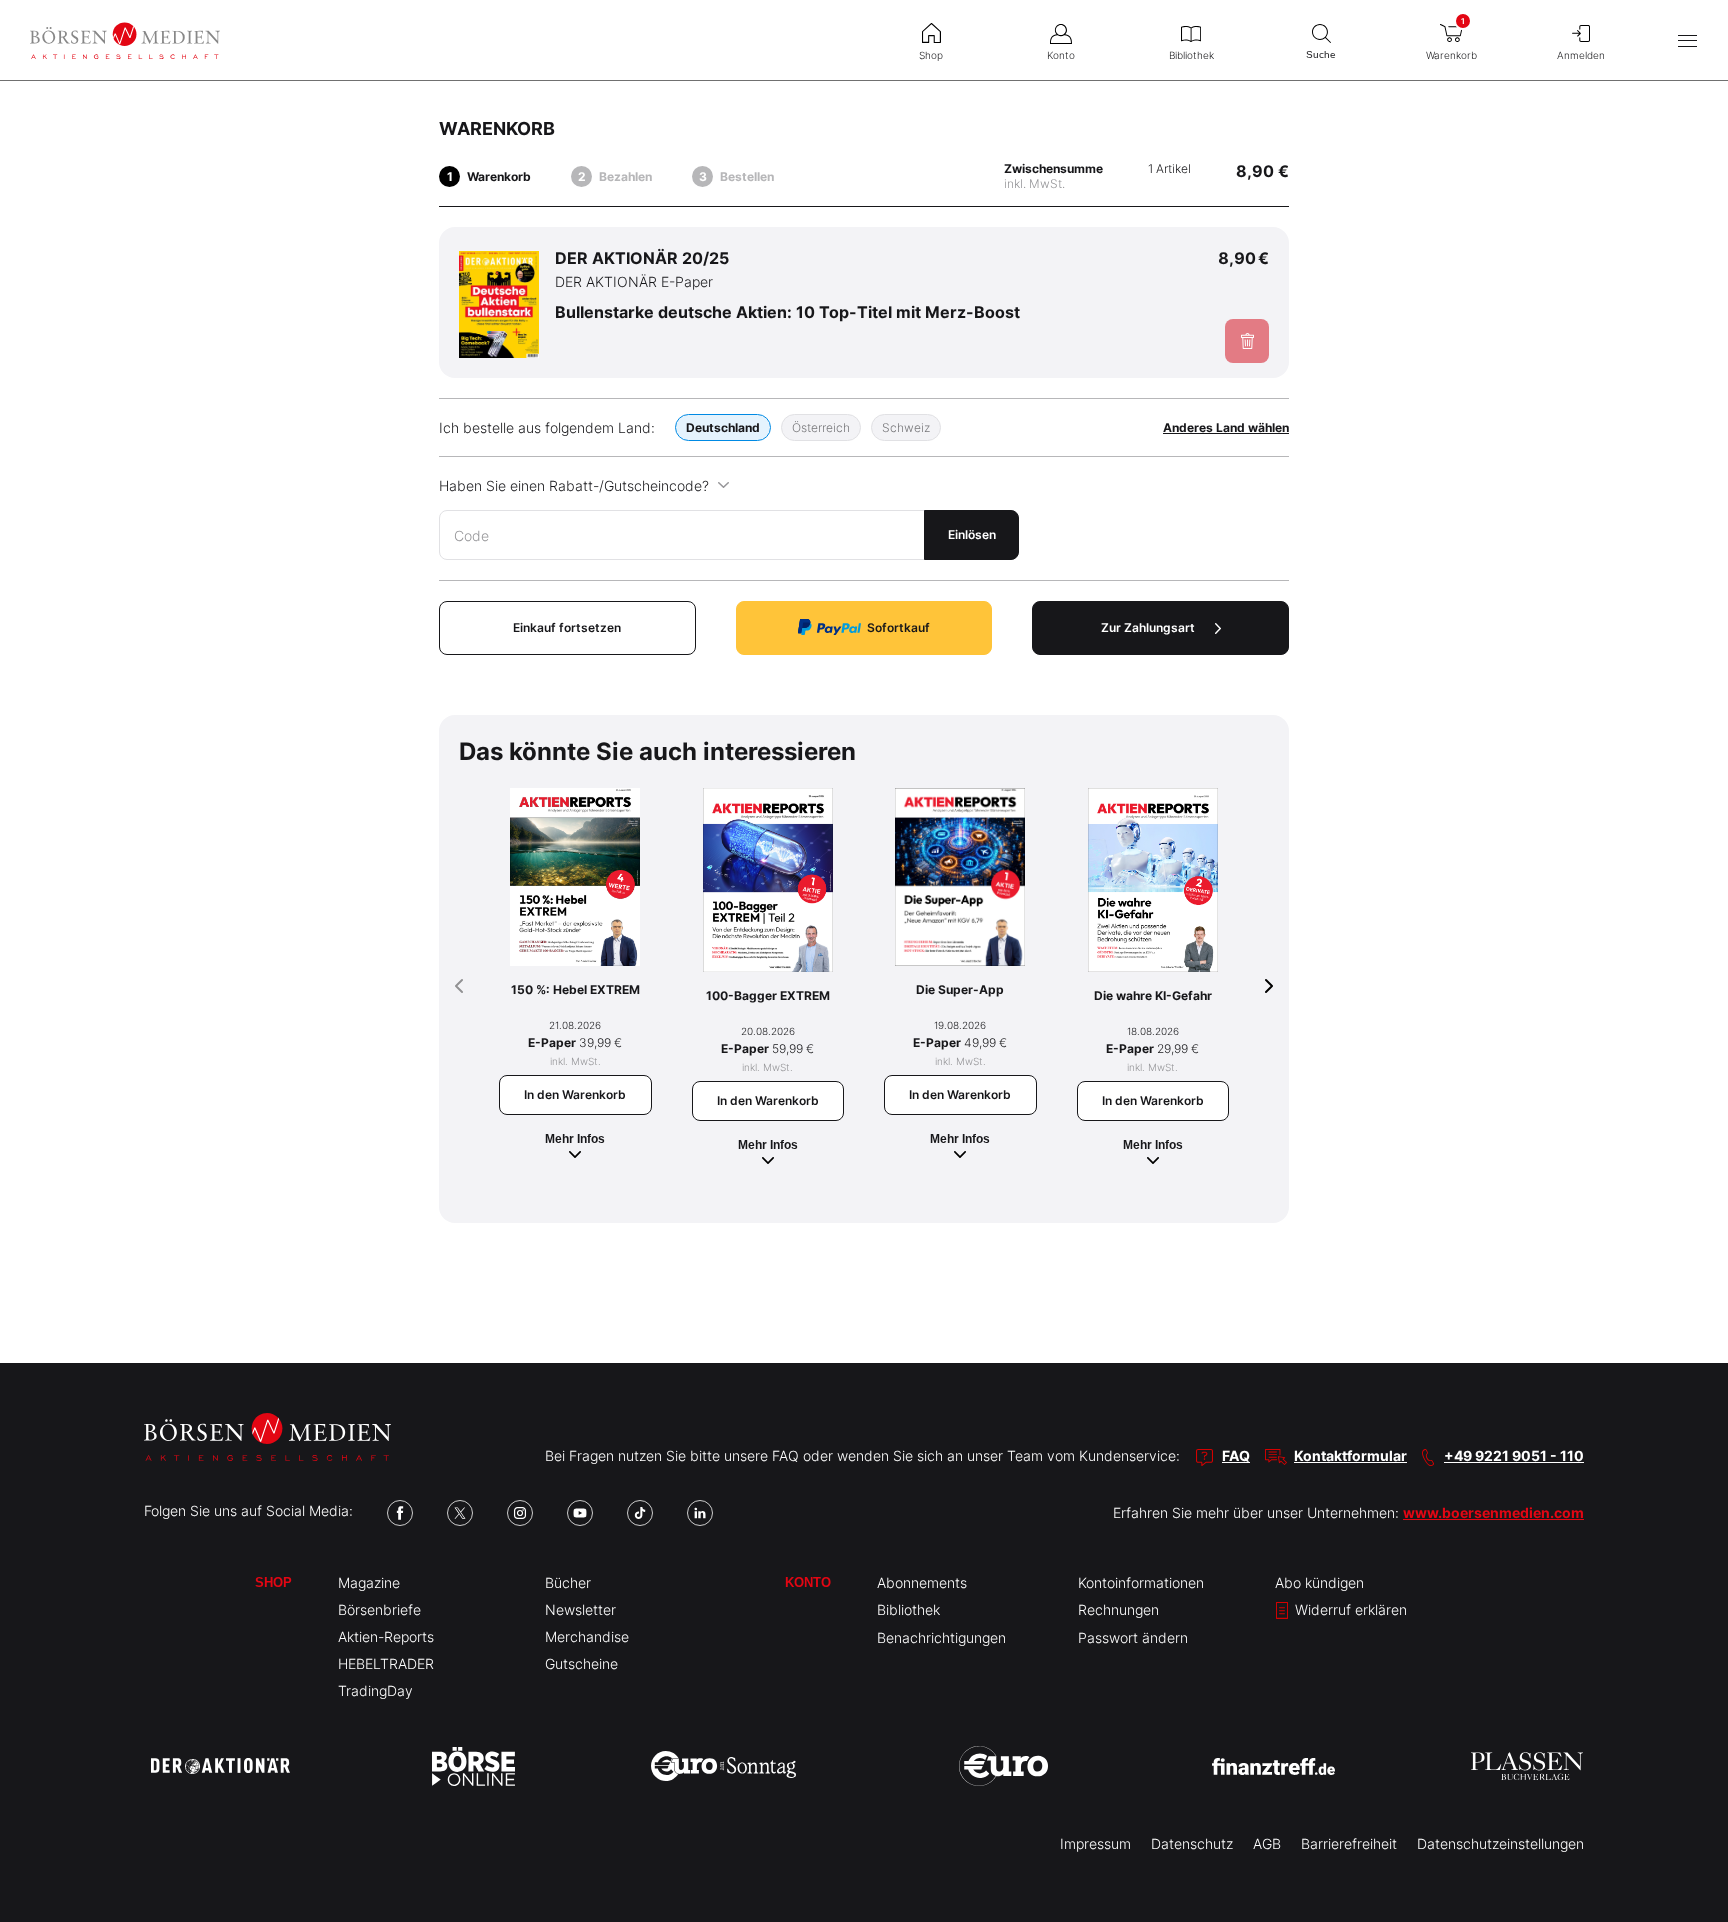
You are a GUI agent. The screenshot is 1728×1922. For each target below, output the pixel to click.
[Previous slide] (459, 986)
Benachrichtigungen (941, 1637)
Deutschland (723, 427)
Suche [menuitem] (1321, 54)
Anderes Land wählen (1226, 427)
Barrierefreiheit (1349, 1843)
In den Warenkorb (575, 1094)
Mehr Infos (575, 1139)
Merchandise (587, 1636)
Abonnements (922, 1582)
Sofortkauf (898, 627)
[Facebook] (400, 1513)
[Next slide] (1269, 986)
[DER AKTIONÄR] (220, 1766)
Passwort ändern (1133, 1637)
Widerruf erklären (1349, 1609)
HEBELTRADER (386, 1663)
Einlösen (972, 534)
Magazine (369, 1582)
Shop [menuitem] (931, 55)
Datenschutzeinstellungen (1500, 1843)
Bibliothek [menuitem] (1191, 55)
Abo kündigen (1319, 1582)
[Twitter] (460, 1513)
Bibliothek (908, 1609)
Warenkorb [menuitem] (1451, 38)
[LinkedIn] (700, 1513)
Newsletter (580, 1609)
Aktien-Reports (386, 1636)
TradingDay (375, 1690)
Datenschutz (1192, 1843)
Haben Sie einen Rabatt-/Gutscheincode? (574, 485)
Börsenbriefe (379, 1609)
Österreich (821, 427)
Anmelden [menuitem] (1581, 55)
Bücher (568, 1582)
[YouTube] (580, 1513)
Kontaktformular (1350, 1455)
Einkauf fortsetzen (567, 627)
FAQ (1236, 1455)
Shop (273, 1582)
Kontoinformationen (1141, 1582)
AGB (1267, 1843)
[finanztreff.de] (1273, 1766)
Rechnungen (1118, 1609)
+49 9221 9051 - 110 (1514, 1455)
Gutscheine (581, 1663)
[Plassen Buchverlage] (1527, 1766)
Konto (808, 1582)
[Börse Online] (473, 1766)
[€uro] (1003, 1766)
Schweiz (906, 427)
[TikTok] (640, 1513)
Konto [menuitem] (1061, 55)
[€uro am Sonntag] (723, 1766)
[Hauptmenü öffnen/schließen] (1687, 40)
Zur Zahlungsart (1148, 627)
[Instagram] (520, 1513)
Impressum (1095, 1843)
